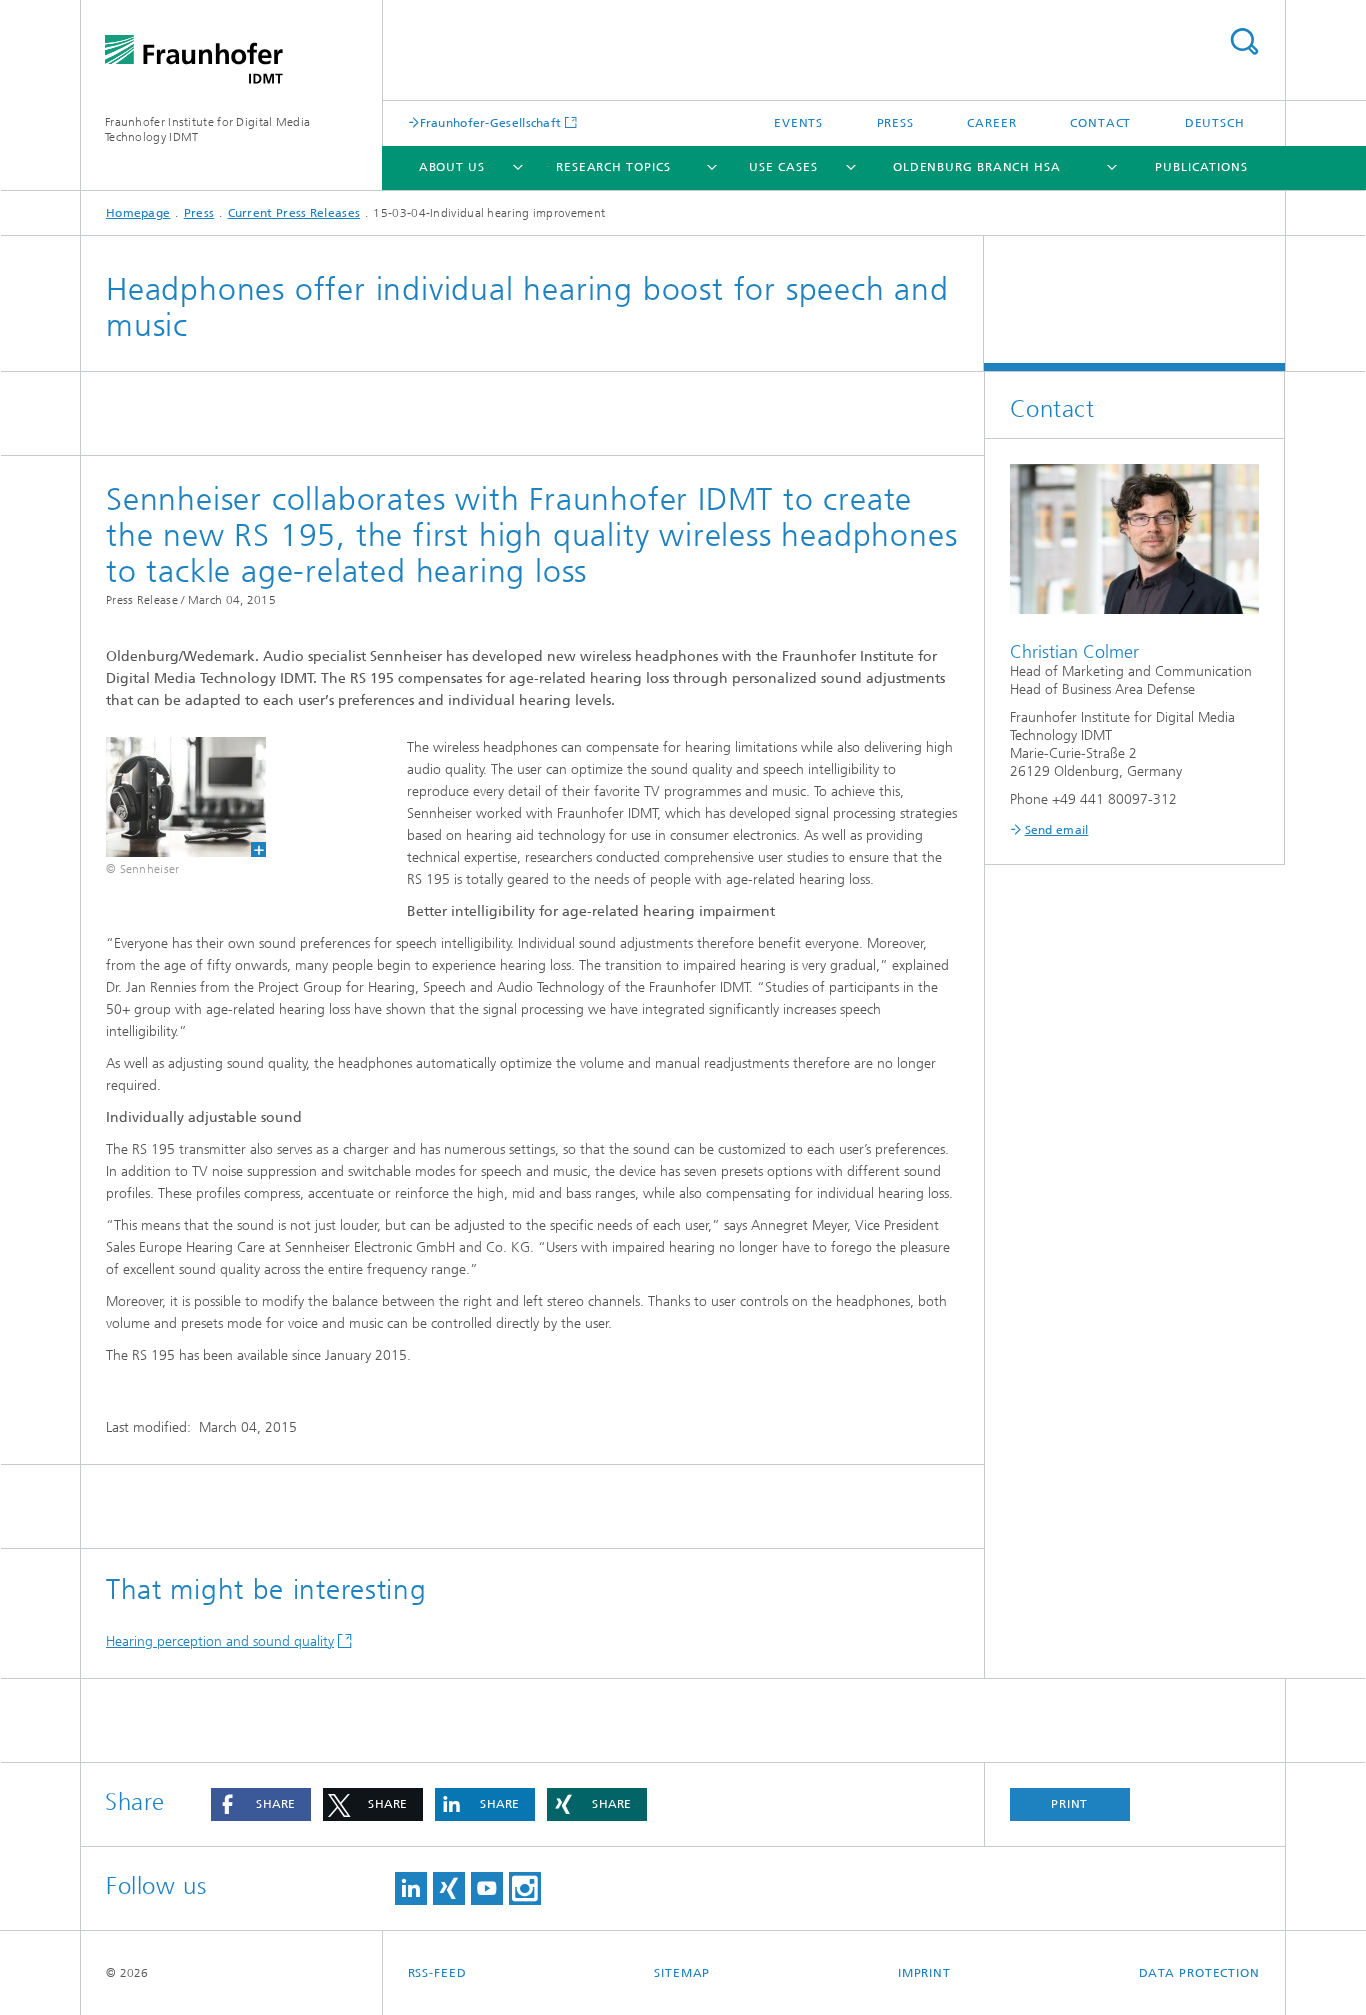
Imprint (924, 1973)
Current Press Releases (294, 213)
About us (452, 167)
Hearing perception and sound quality (220, 1641)
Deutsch (1215, 123)
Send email (1057, 830)
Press (896, 123)
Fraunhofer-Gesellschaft (491, 122)
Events (798, 123)
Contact (1100, 123)
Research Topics (613, 167)
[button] (261, 1804)
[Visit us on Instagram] (525, 1888)
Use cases (783, 167)
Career (991, 123)
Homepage (138, 213)
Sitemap (682, 1973)
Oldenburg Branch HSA (977, 167)
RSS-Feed (437, 1973)
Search (1244, 41)
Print (1070, 1804)
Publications (1201, 167)
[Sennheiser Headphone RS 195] (173, 797)
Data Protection (1200, 1973)
